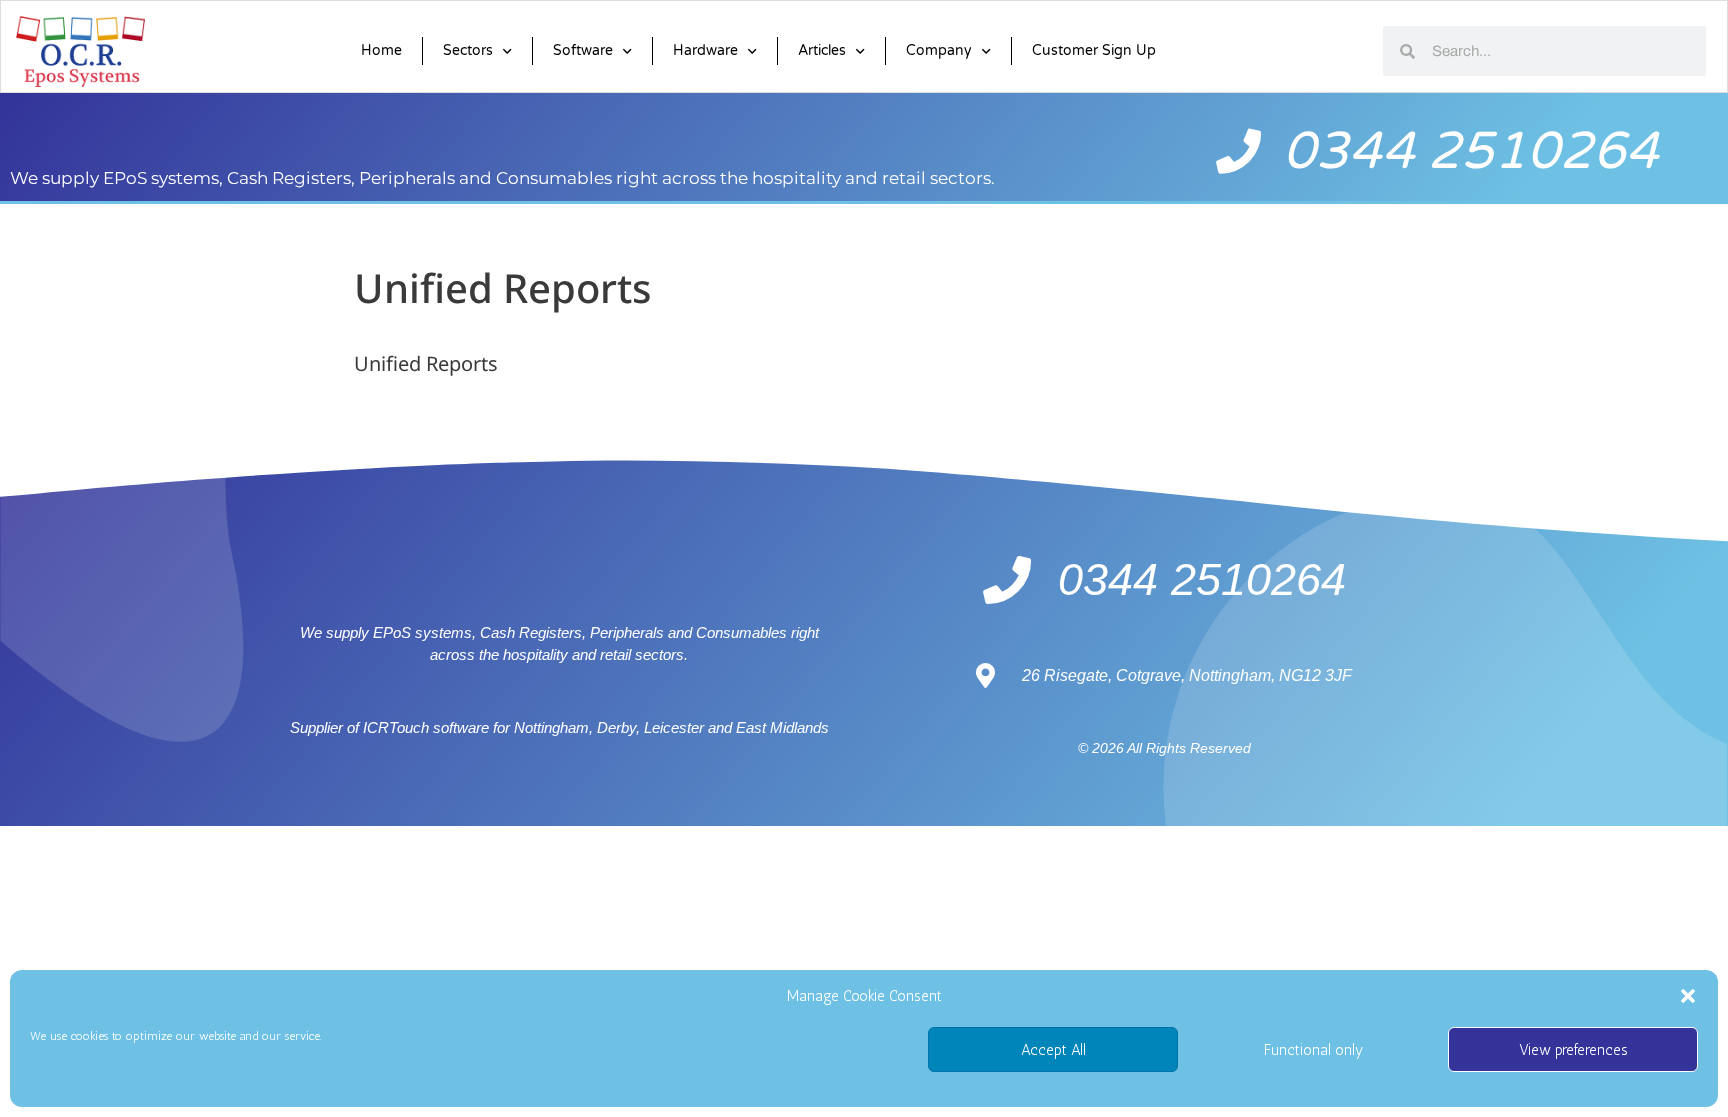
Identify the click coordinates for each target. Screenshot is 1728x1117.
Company (939, 50)
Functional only (1313, 1050)
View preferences (1573, 1050)
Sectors (468, 50)
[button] (1688, 996)
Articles (822, 50)
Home (381, 50)
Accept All (1053, 1050)
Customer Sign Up (1094, 50)
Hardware (705, 50)
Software (583, 50)
